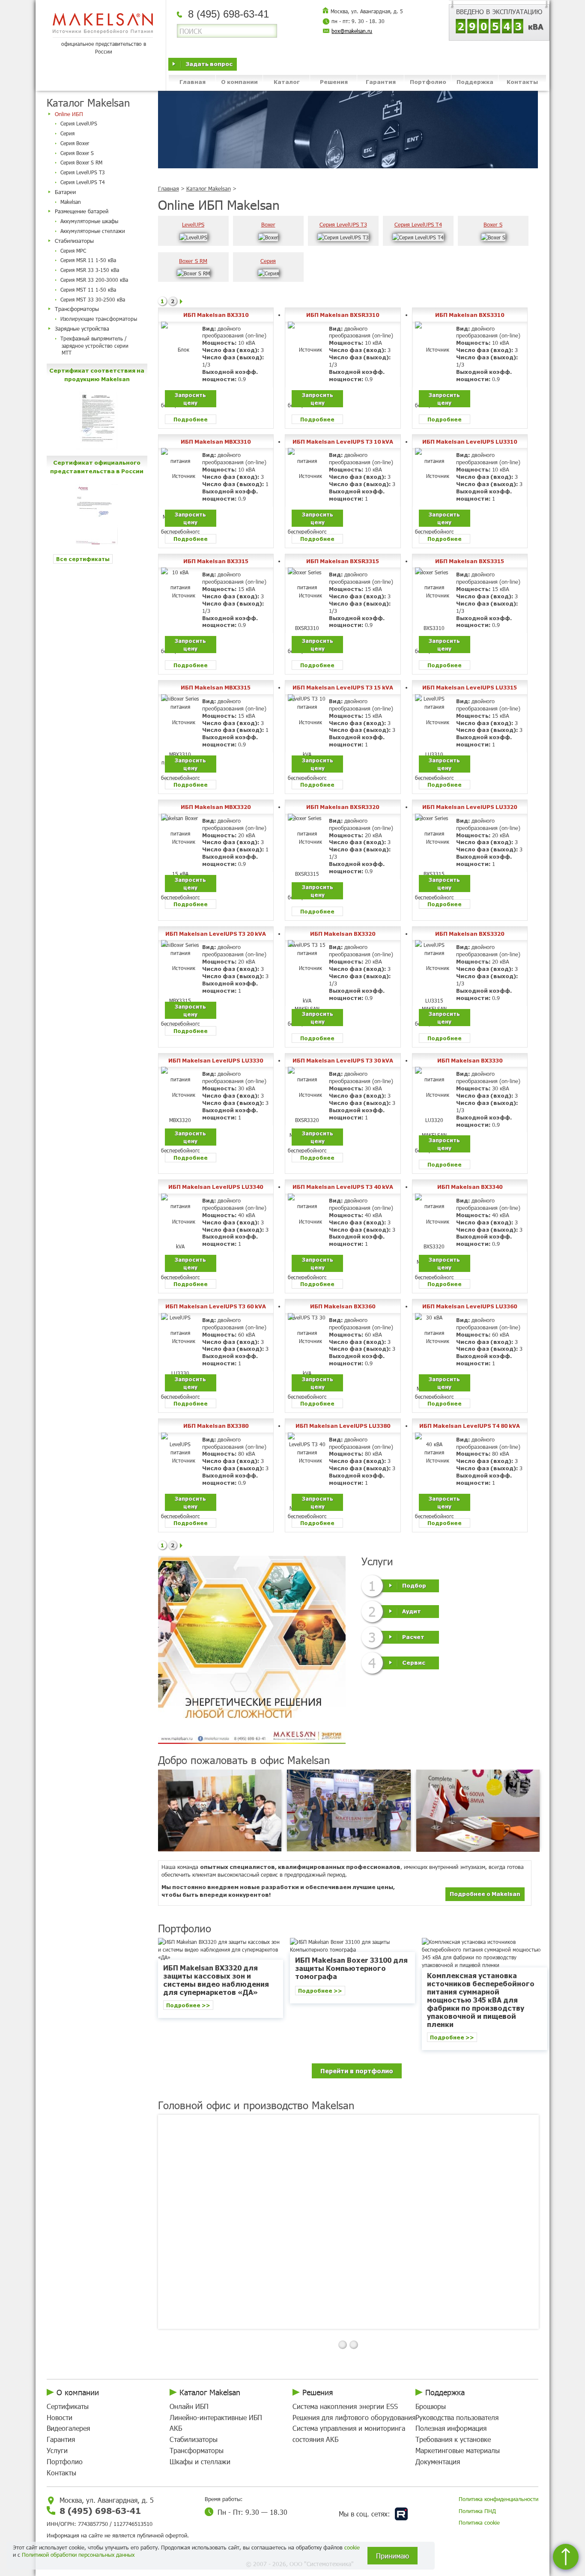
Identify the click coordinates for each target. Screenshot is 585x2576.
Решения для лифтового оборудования (354, 2417)
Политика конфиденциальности (498, 2499)
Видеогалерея (68, 2428)
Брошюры (431, 2406)
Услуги (57, 2450)
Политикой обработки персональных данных (78, 2555)
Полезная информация (451, 2428)
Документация (438, 2461)
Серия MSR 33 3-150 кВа (90, 270)
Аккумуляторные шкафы (89, 221)
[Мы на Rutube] (401, 2514)
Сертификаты (68, 2406)
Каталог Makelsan (209, 188)
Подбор (414, 1585)
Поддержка (475, 82)
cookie (352, 2547)
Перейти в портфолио (357, 2071)
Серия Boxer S (77, 153)
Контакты (522, 82)
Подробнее (191, 419)
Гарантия (381, 82)
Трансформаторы (77, 309)
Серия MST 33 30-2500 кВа (93, 299)
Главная (193, 82)
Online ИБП (69, 114)
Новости (60, 2417)
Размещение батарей (82, 211)
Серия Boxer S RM (81, 162)
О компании (239, 82)
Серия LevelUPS (79, 123)
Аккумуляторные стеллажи (93, 231)
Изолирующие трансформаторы (99, 319)
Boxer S (493, 224)
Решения (334, 82)
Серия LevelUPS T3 (83, 172)
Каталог (287, 82)
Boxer (268, 224)
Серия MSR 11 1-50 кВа (88, 260)
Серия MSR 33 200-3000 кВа (94, 280)
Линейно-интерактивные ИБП (216, 2417)
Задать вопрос (209, 64)
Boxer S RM (193, 261)
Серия (67, 133)
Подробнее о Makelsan (485, 1894)
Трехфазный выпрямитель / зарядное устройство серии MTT (94, 346)
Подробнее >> (188, 2005)
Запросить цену (190, 398)
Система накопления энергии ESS (345, 2406)
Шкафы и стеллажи (200, 2461)
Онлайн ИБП (189, 2406)
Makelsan (71, 202)
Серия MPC (73, 251)
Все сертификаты (83, 559)
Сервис (414, 1662)
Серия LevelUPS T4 (83, 182)
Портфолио (428, 82)
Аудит (412, 1610)
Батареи (65, 192)
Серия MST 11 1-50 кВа (88, 290)
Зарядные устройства (82, 328)
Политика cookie (479, 2522)
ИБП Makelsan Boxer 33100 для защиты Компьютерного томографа (351, 1968)
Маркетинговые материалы (458, 2450)
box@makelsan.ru (352, 31)
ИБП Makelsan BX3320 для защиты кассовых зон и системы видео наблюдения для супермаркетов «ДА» (216, 1980)
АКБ (176, 2428)
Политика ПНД (477, 2511)
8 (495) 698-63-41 (100, 2510)
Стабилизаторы (74, 241)
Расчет (413, 1636)
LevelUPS (193, 224)
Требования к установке (453, 2439)
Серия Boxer (75, 143)
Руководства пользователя (457, 2417)
